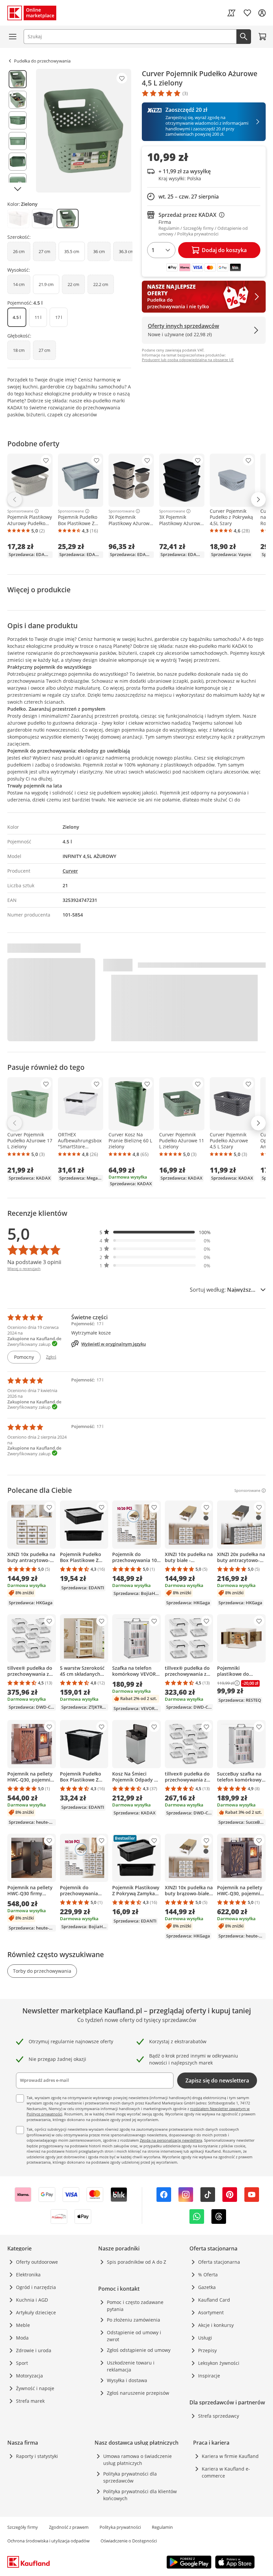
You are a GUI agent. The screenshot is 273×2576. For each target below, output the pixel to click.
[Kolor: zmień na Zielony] (68, 218)
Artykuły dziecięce (36, 2312)
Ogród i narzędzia (36, 2287)
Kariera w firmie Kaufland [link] (230, 2456)
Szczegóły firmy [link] (23, 2527)
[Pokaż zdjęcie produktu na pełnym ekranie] (84, 131)
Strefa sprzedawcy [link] (219, 2416)
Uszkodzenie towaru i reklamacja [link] (131, 2366)
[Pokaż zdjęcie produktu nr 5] (18, 162)
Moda (22, 2338)
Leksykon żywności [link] (219, 2363)
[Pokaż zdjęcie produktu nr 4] (18, 141)
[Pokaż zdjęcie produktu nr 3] (18, 120)
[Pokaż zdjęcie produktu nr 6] (18, 182)
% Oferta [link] (208, 2275)
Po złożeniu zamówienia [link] (134, 2320)
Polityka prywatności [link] (120, 2527)
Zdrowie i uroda (34, 2350)
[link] (231, 13)
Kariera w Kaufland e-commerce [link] (226, 2472)
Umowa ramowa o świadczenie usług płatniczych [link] (137, 2460)
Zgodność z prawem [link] (69, 2527)
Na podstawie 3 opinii (34, 1262)
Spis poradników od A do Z (136, 2262)
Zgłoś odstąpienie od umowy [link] (139, 2350)
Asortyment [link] (211, 2312)
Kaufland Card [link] (214, 2300)
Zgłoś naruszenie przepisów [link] (138, 2393)
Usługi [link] (205, 2338)
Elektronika (28, 2275)
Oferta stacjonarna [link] (219, 2262)
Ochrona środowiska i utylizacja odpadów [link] (48, 2541)
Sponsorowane (20, 511)
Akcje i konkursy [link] (216, 2325)
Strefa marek (30, 2401)
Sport (22, 2363)
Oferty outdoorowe (37, 2262)
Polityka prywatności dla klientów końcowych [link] (140, 2495)
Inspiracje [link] (209, 2376)
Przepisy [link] (207, 2350)
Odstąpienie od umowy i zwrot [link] (134, 2336)
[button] (155, 1232)
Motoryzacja (29, 2376)
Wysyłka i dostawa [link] (127, 2380)
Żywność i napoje (35, 2388)
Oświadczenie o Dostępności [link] (129, 2541)
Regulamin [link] (162, 2527)
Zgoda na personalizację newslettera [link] (171, 2140)
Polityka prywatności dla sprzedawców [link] (130, 2477)
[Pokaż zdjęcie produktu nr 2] (18, 100)
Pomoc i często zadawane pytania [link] (135, 2306)
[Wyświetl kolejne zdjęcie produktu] (18, 189)
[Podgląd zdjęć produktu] (18, 131)
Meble (23, 2325)
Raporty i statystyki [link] (37, 2456)
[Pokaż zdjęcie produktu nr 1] (18, 79)
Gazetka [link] (207, 2287)
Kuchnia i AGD (32, 2300)
